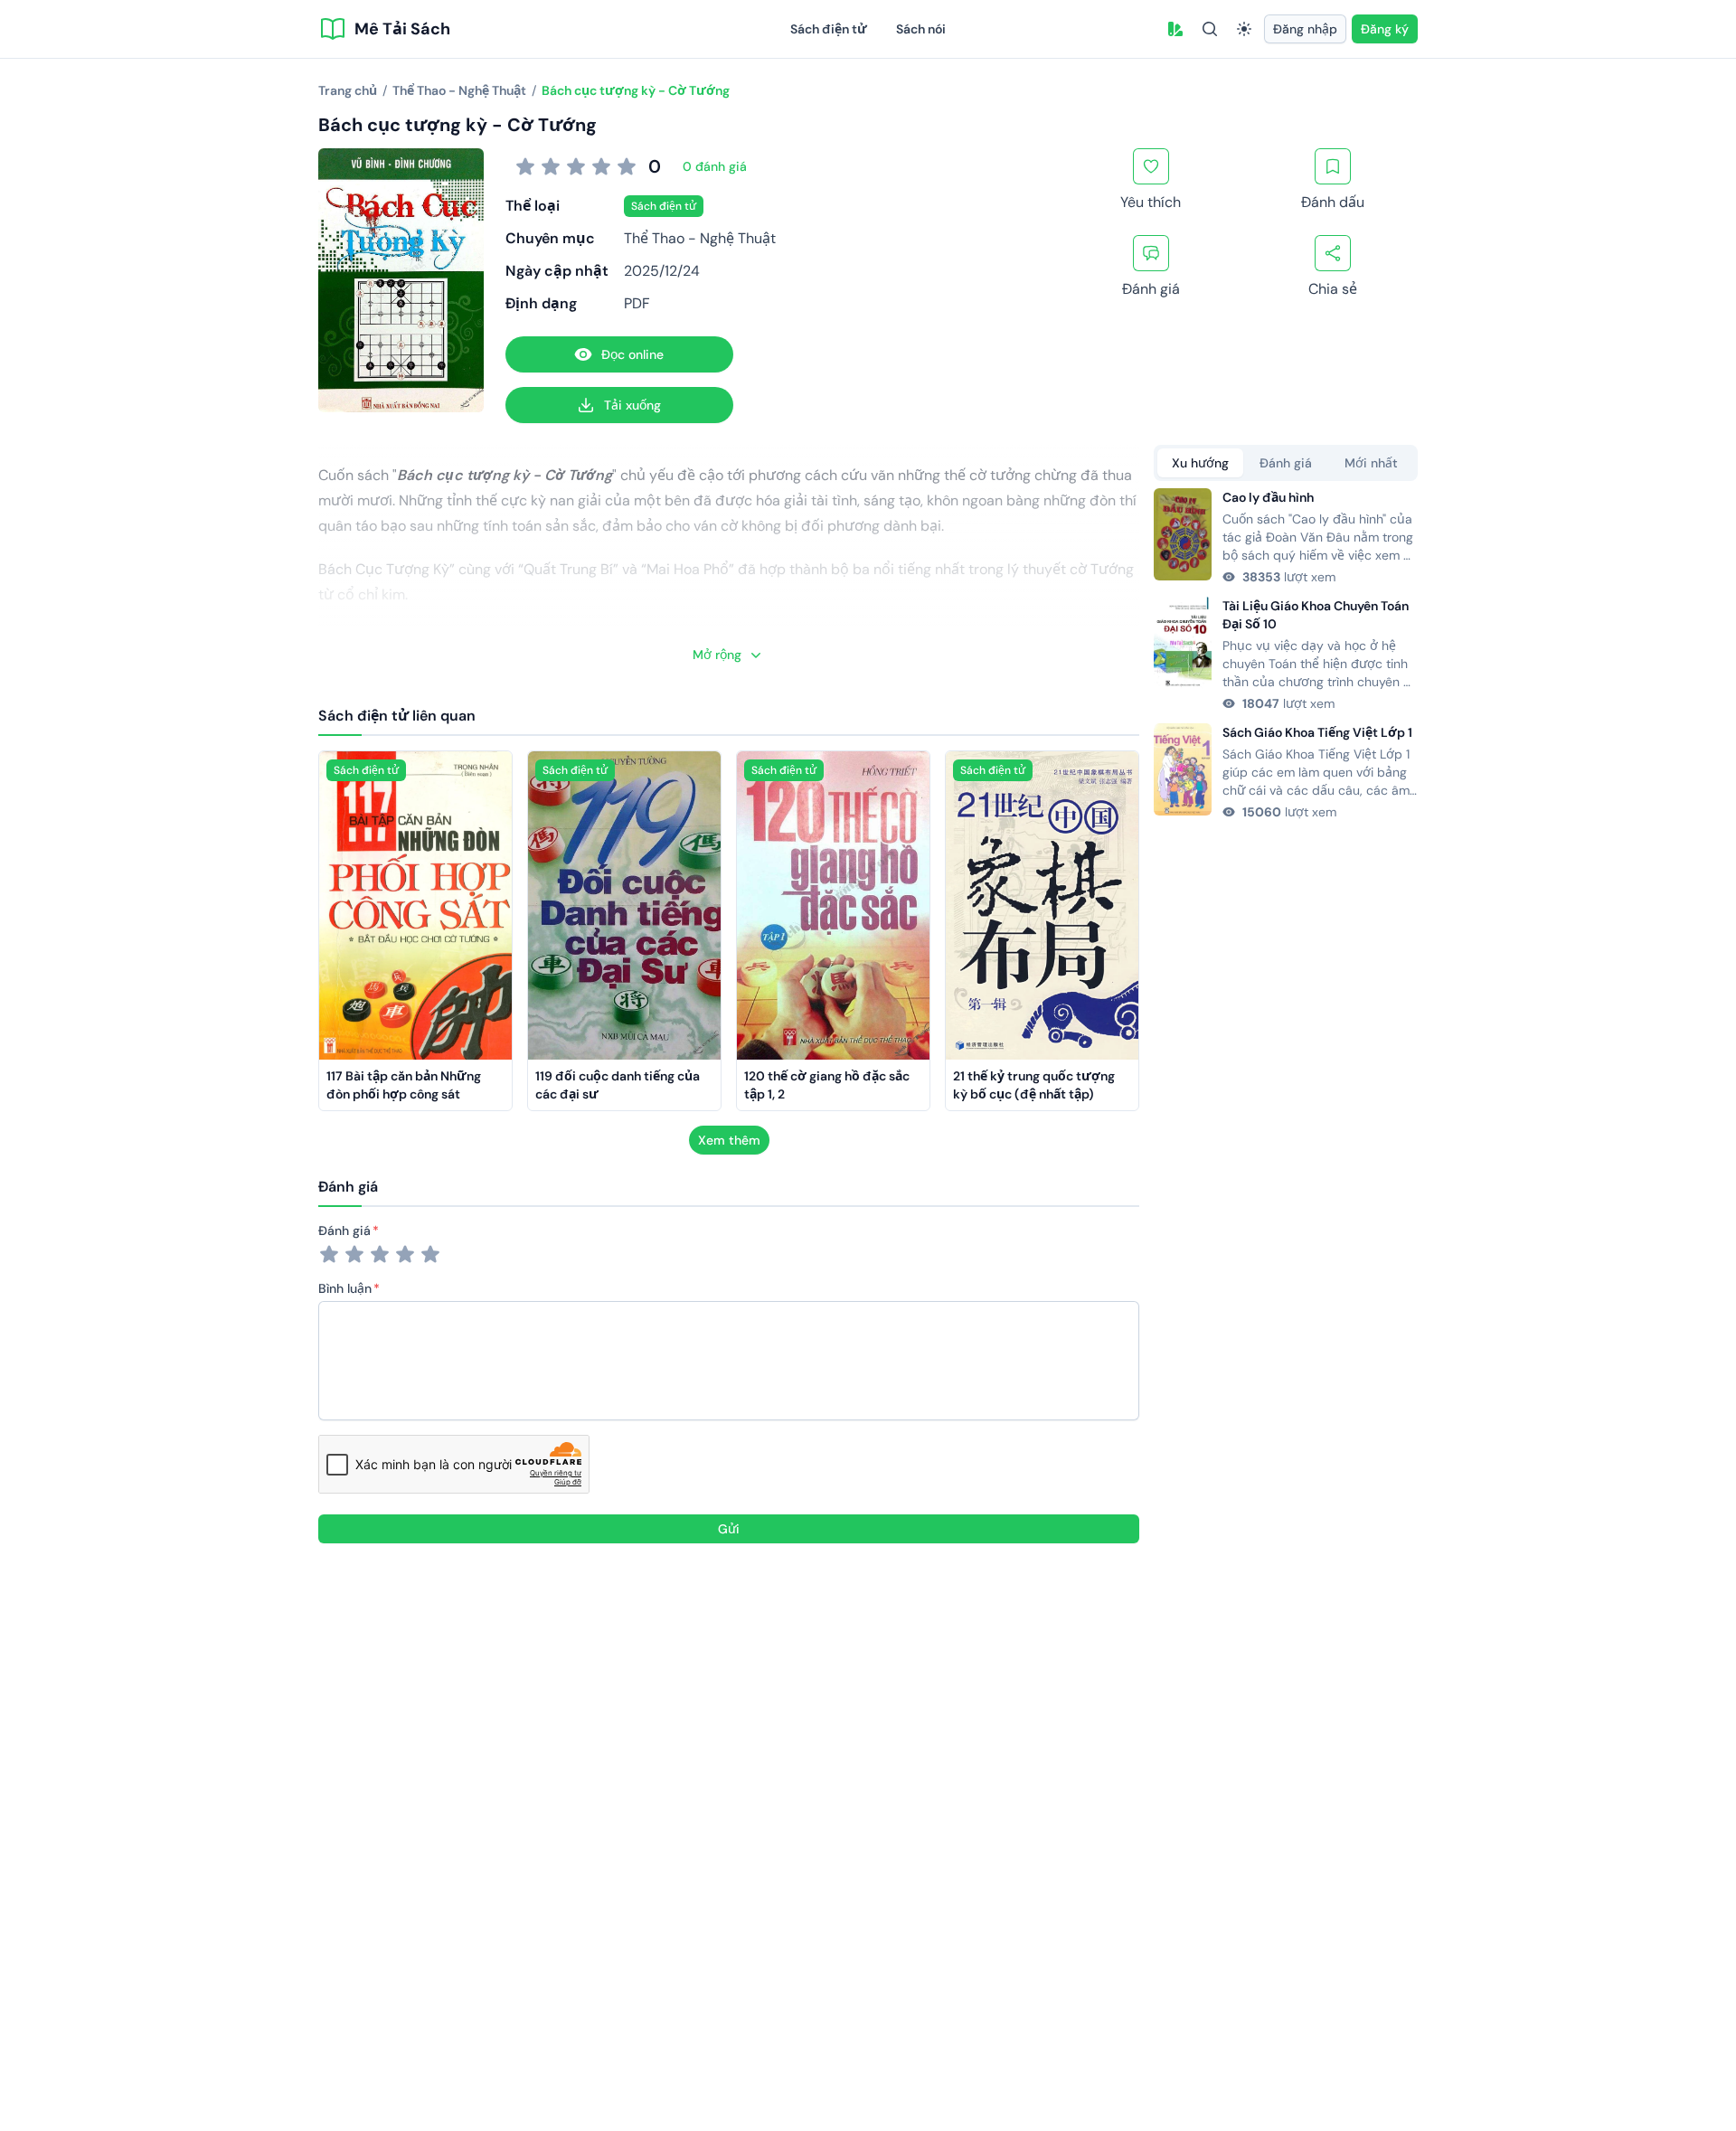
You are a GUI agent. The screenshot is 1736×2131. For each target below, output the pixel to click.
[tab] (1200, 463)
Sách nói (921, 29)
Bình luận (345, 1288)
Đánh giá (344, 1231)
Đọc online (632, 354)
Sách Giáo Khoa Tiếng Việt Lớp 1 (1317, 732)
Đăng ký (1385, 29)
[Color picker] (1175, 29)
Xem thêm (729, 1140)
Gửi (729, 1529)
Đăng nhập (1305, 29)
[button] (1175, 29)
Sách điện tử (829, 29)
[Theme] (1244, 29)
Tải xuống (632, 405)
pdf (637, 303)
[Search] (1210, 29)
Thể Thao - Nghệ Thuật (700, 238)
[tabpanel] (1286, 655)
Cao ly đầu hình (1268, 497)
